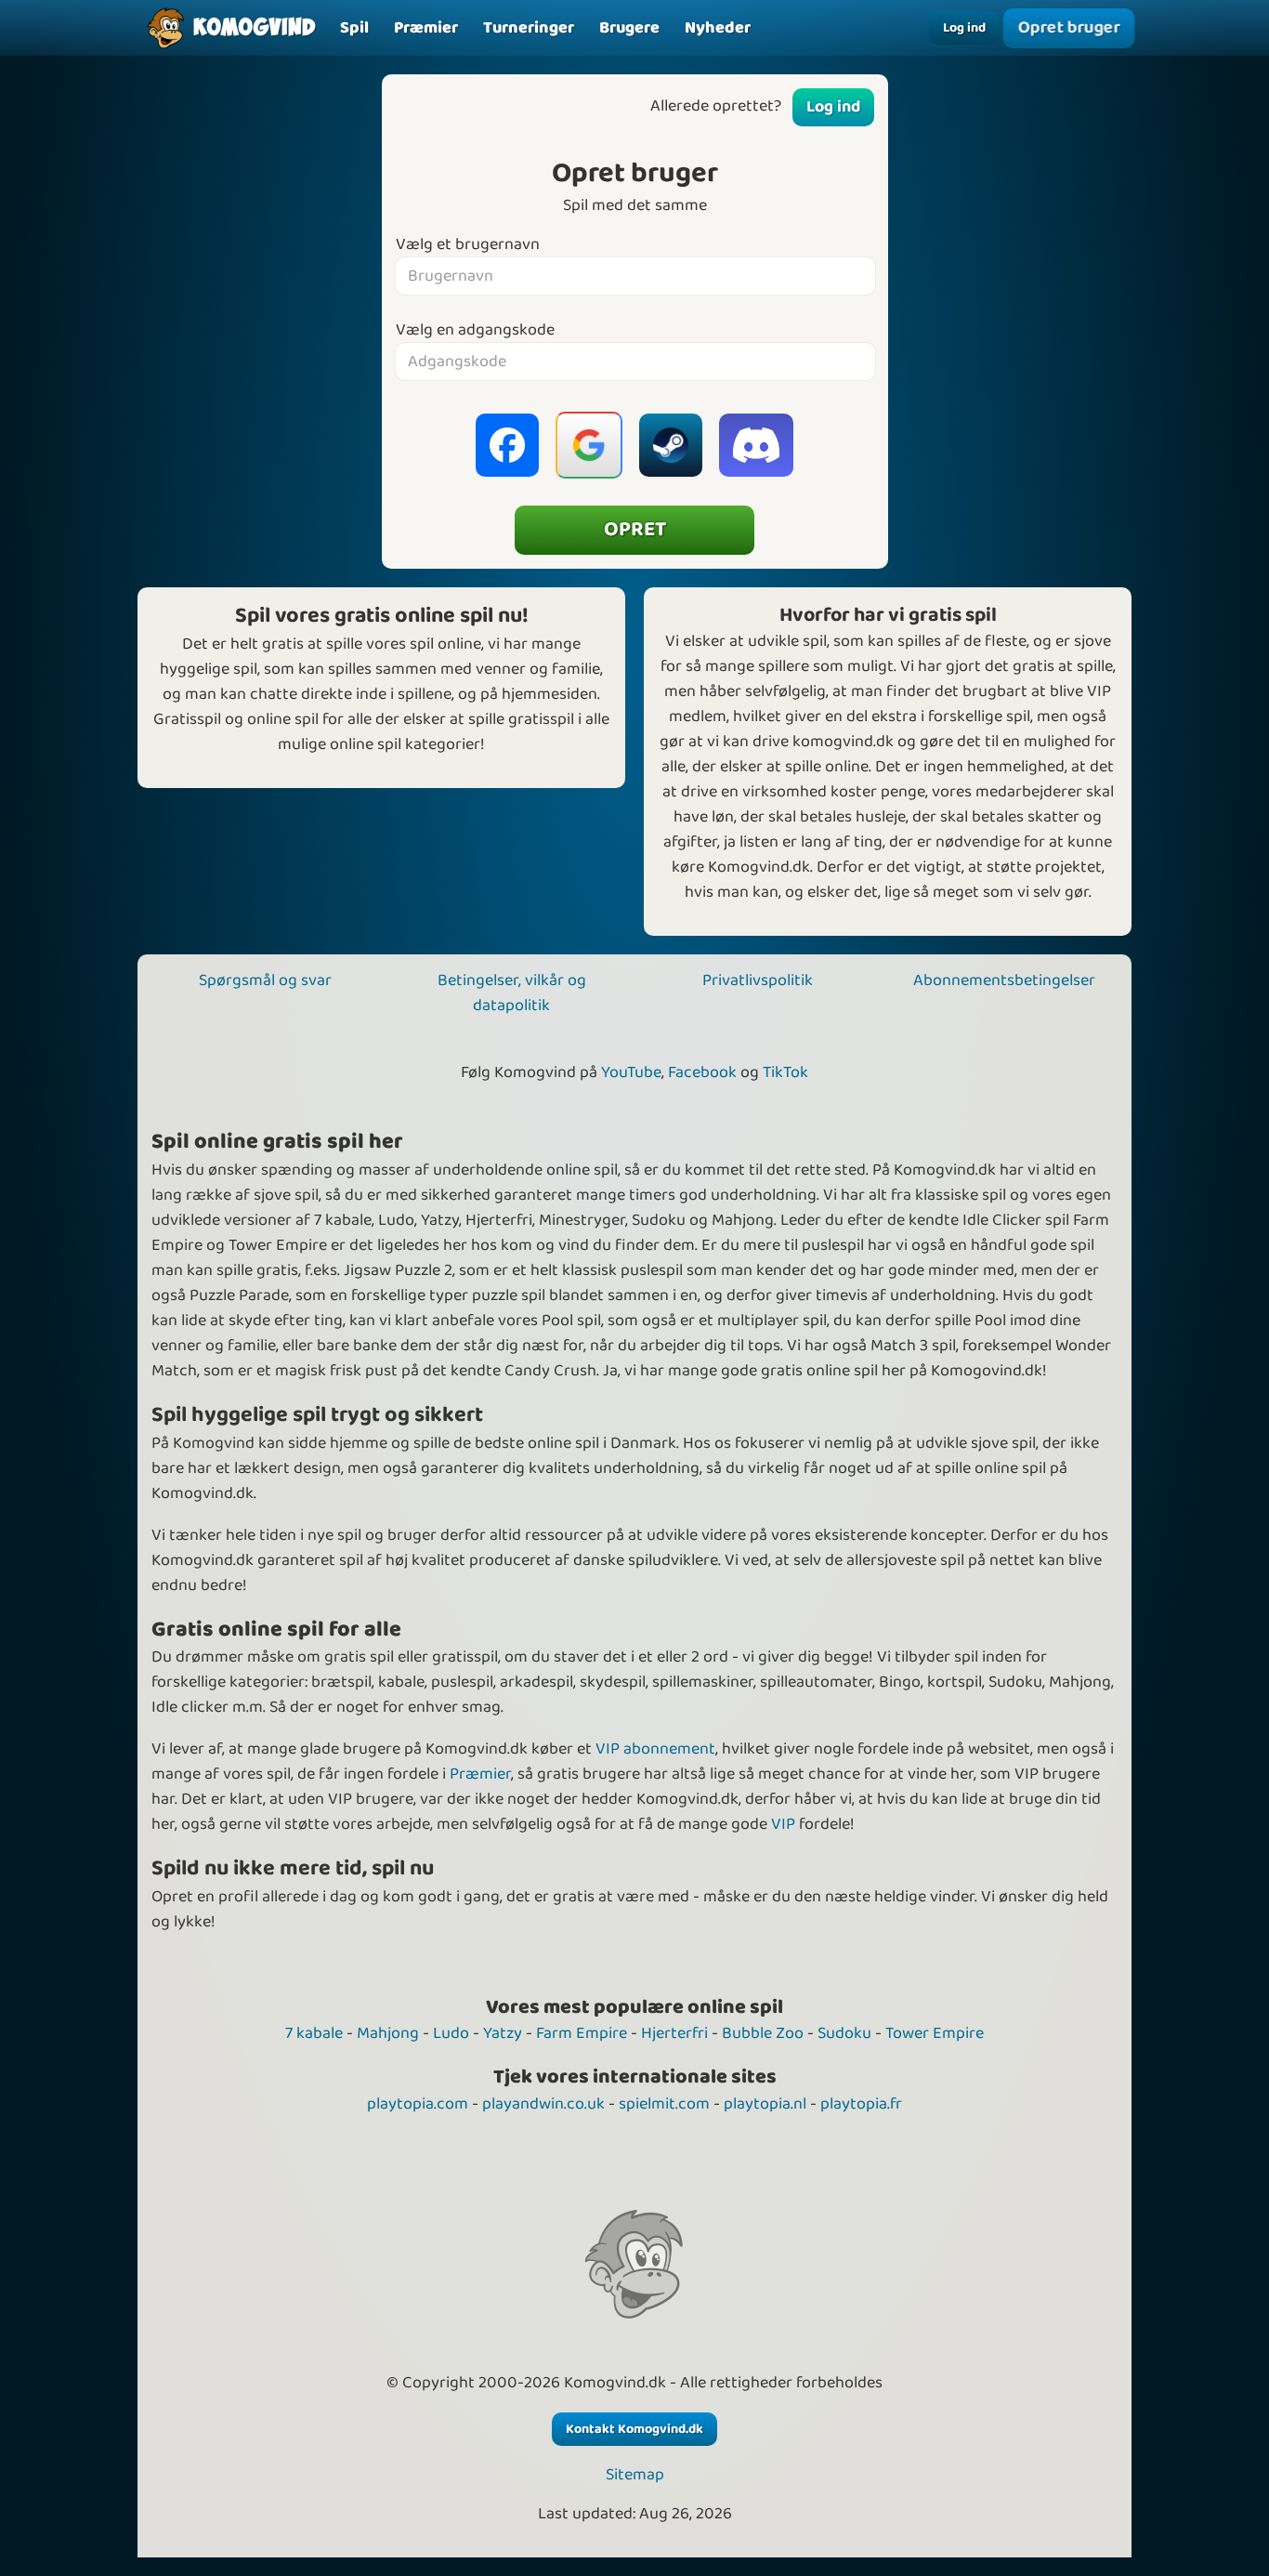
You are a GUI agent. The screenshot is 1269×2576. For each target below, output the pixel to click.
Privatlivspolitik (758, 980)
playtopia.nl (765, 2104)
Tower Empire (935, 2033)
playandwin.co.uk (543, 2104)
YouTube (631, 1072)
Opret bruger (1069, 27)
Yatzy (503, 2033)
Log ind (964, 28)
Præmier (480, 1774)
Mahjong (388, 2033)
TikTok (785, 1072)
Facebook (702, 1072)
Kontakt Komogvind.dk (634, 2429)
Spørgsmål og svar (265, 980)
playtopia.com (418, 2104)
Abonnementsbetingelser (1004, 980)
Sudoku (844, 2033)
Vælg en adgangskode (475, 330)
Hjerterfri (674, 2033)
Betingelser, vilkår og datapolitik (512, 993)
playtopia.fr (861, 2104)
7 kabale (314, 2033)
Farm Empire (582, 2033)
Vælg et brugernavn (468, 245)
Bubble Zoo (763, 2033)
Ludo (451, 2033)
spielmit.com (664, 2104)
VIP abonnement (655, 1749)
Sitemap (635, 2475)
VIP (783, 1824)
